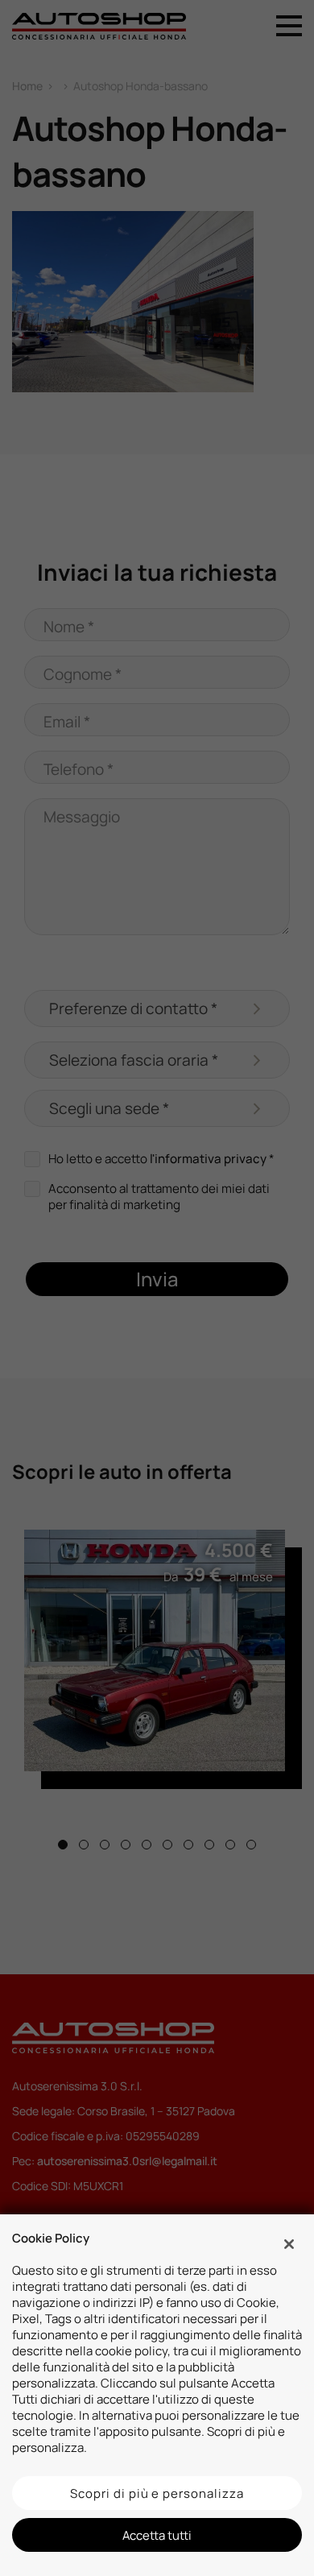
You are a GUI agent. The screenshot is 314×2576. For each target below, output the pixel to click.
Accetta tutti (157, 2535)
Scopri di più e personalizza (157, 2493)
